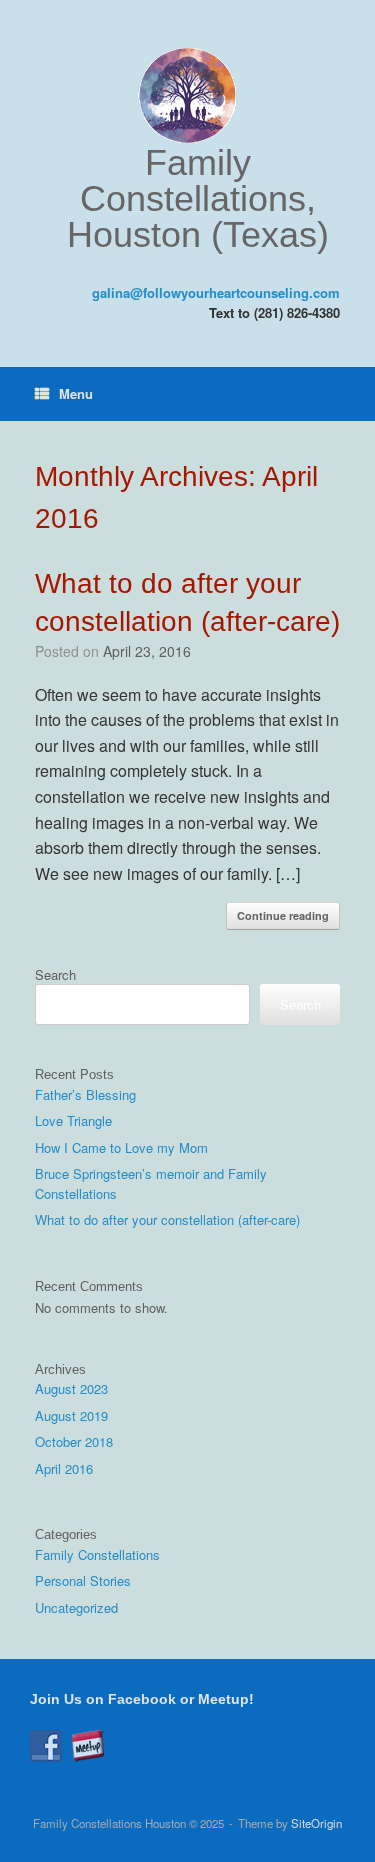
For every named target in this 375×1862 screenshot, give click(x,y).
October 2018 (74, 1441)
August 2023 (71, 1388)
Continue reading (283, 915)
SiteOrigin (316, 1823)
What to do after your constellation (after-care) (167, 1219)
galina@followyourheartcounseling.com (216, 292)
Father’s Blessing (85, 1094)
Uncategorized (76, 1607)
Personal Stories (83, 1580)
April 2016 (64, 1468)
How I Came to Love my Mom (121, 1147)
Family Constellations (97, 1554)
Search (55, 974)
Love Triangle (73, 1120)
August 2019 (71, 1415)
